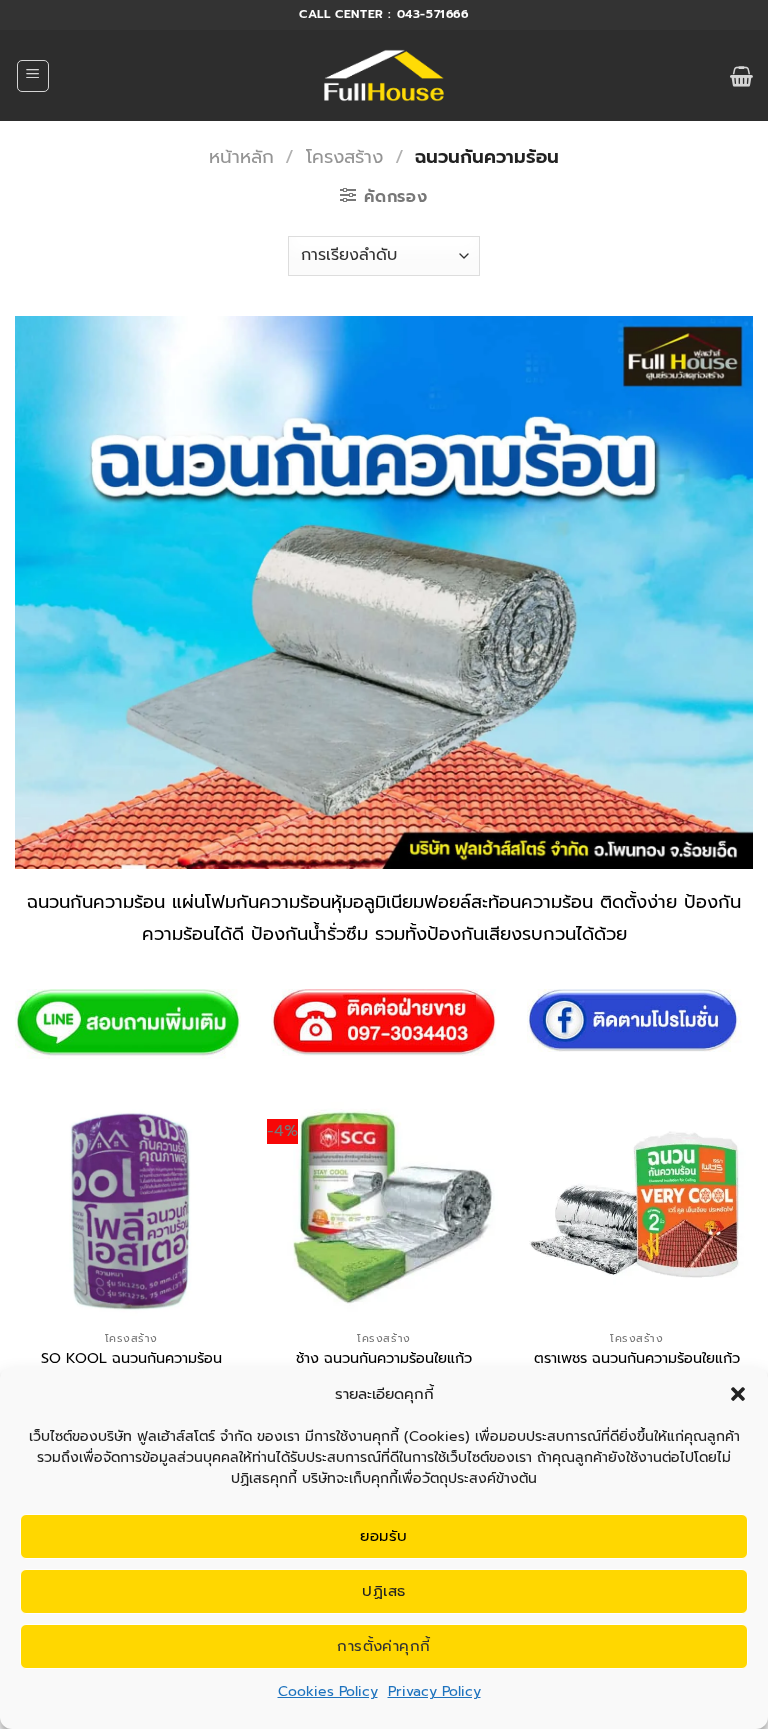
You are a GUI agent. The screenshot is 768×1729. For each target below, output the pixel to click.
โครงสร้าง (344, 157)
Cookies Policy (328, 1691)
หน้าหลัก (241, 157)
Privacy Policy (434, 1691)
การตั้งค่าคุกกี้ (384, 1646)
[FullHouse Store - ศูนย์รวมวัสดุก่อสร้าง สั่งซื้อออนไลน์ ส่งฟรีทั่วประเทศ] (384, 76)
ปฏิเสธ (383, 1591)
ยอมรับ (383, 1536)
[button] (738, 1394)
